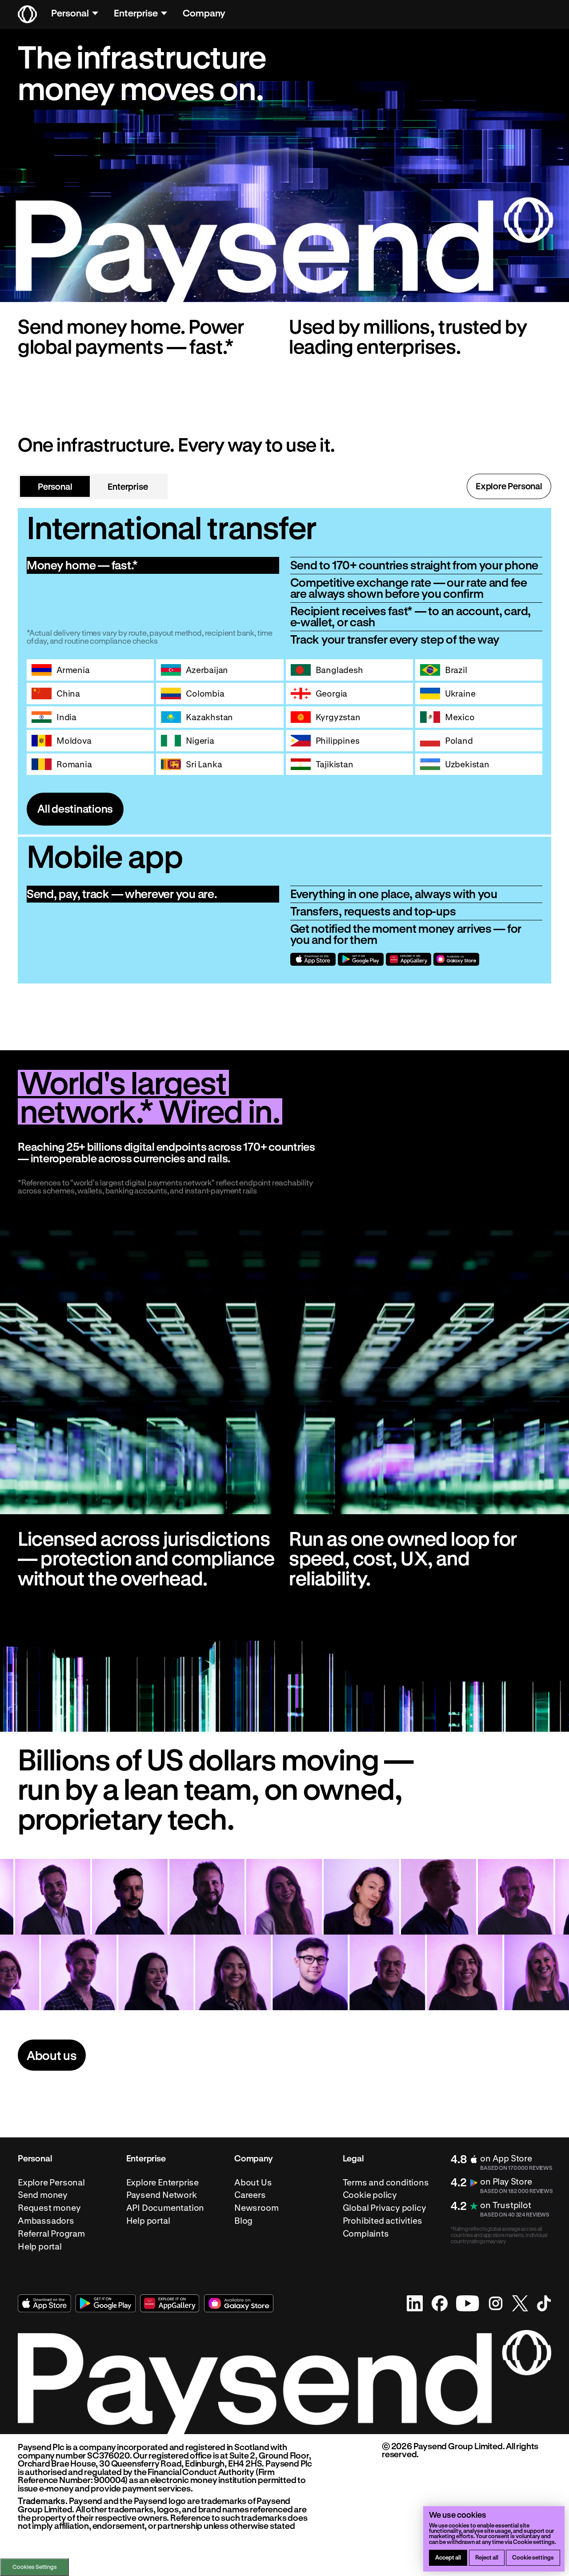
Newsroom (256, 2208)
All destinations (75, 808)
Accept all (448, 2557)
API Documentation (165, 2208)
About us (52, 2055)
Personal (70, 13)
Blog (243, 2221)
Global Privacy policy (385, 2208)
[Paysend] (27, 14)
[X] (520, 2303)
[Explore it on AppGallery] (409, 959)
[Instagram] (496, 2303)
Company (204, 13)
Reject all (487, 2557)
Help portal (40, 2246)
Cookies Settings (35, 2567)
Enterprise (136, 13)
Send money (43, 2195)
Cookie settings (533, 2557)
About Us (253, 2182)
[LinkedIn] (415, 2303)
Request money (49, 2208)
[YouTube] (468, 2303)
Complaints (366, 2233)
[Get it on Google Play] (361, 959)
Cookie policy (370, 2195)
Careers (250, 2195)
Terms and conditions (386, 2182)
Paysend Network (162, 2195)
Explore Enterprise (163, 2182)
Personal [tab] (55, 486)
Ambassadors (46, 2221)
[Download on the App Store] (313, 959)
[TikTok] (544, 2303)
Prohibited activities (383, 2221)
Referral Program (51, 2233)
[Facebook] (440, 2303)
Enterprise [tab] (128, 486)
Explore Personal (509, 486)
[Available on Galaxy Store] (456, 959)
